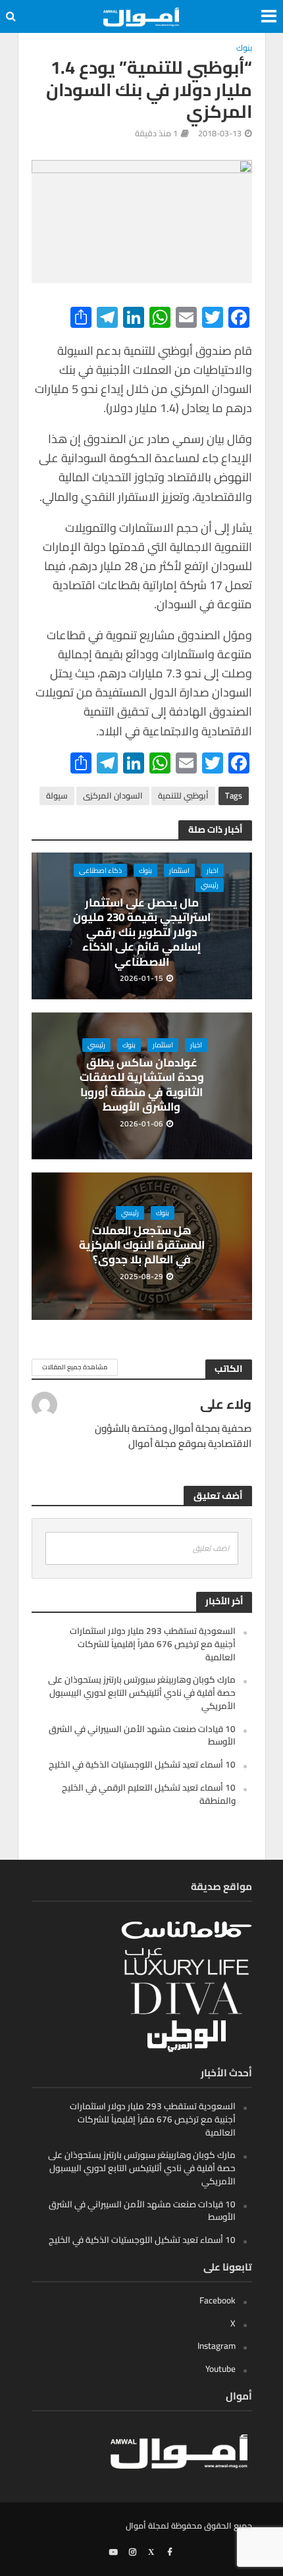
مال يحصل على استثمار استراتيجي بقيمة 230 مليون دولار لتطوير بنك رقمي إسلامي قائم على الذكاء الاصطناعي (142, 932)
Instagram (217, 2346)
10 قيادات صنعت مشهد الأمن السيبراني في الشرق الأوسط (142, 1735)
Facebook (218, 2300)
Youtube (220, 2369)
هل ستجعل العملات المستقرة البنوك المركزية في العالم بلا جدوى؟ (142, 1245)
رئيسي (210, 885)
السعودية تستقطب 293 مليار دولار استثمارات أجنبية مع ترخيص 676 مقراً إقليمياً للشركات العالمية (153, 1644)
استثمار (179, 870)
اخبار (213, 870)
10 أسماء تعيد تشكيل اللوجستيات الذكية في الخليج (142, 1764)
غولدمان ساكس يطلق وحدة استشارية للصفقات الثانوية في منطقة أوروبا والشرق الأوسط (142, 1085)
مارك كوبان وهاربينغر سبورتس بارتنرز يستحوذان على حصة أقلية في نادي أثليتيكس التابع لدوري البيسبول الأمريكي (142, 1693)
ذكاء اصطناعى (100, 870)
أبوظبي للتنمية (183, 796)
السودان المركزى (113, 796)
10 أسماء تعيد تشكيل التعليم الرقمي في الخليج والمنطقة (149, 1794)
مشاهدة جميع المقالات (75, 1367)
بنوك (244, 49)
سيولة (57, 796)
